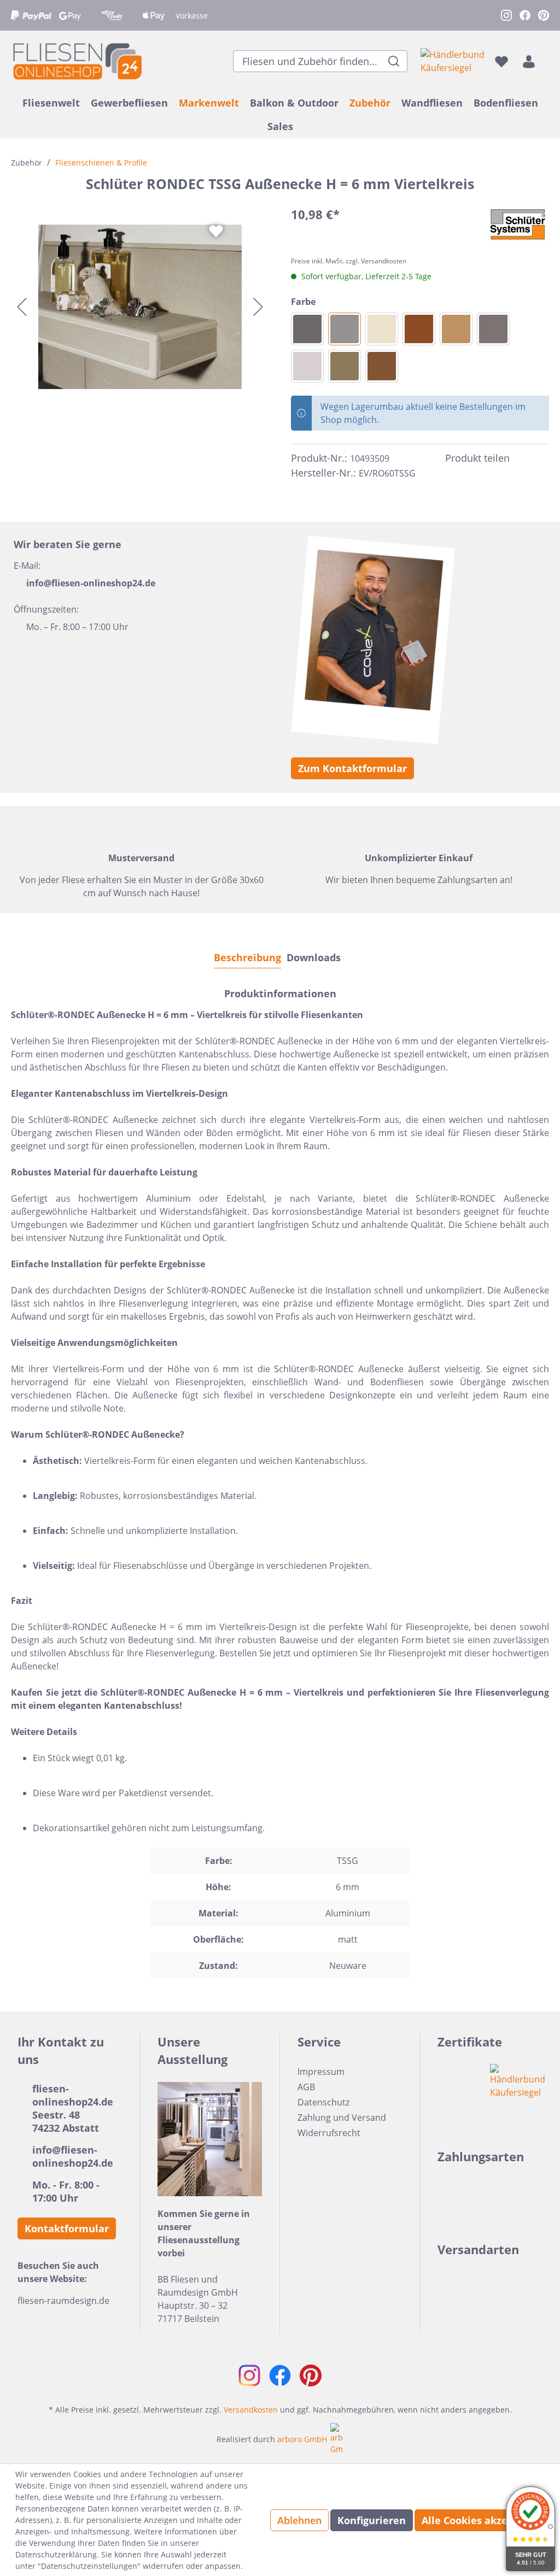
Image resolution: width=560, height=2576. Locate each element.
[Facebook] (523, 458)
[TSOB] (345, 366)
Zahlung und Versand (342, 2118)
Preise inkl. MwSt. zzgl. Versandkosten (349, 261)
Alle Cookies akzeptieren (483, 2520)
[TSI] (382, 329)
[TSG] (307, 329)
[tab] (247, 957)
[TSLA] (382, 366)
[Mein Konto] (529, 61)
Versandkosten (251, 2410)
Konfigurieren (372, 2520)
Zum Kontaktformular (352, 768)
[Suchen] (394, 61)
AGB (306, 2087)
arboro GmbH (302, 2439)
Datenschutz (323, 2102)
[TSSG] (345, 329)
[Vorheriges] (22, 307)
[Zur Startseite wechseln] (77, 61)
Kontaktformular (67, 2228)
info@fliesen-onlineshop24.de (91, 583)
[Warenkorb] (546, 61)
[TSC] (307, 366)
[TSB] (456, 329)
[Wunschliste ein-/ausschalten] (216, 231)
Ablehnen (299, 2520)
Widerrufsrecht (329, 2133)
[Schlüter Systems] (518, 225)
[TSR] (419, 329)
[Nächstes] (258, 307)
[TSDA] (493, 329)
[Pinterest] (542, 458)
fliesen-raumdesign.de (63, 2301)
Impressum (321, 2072)
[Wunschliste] (501, 61)
